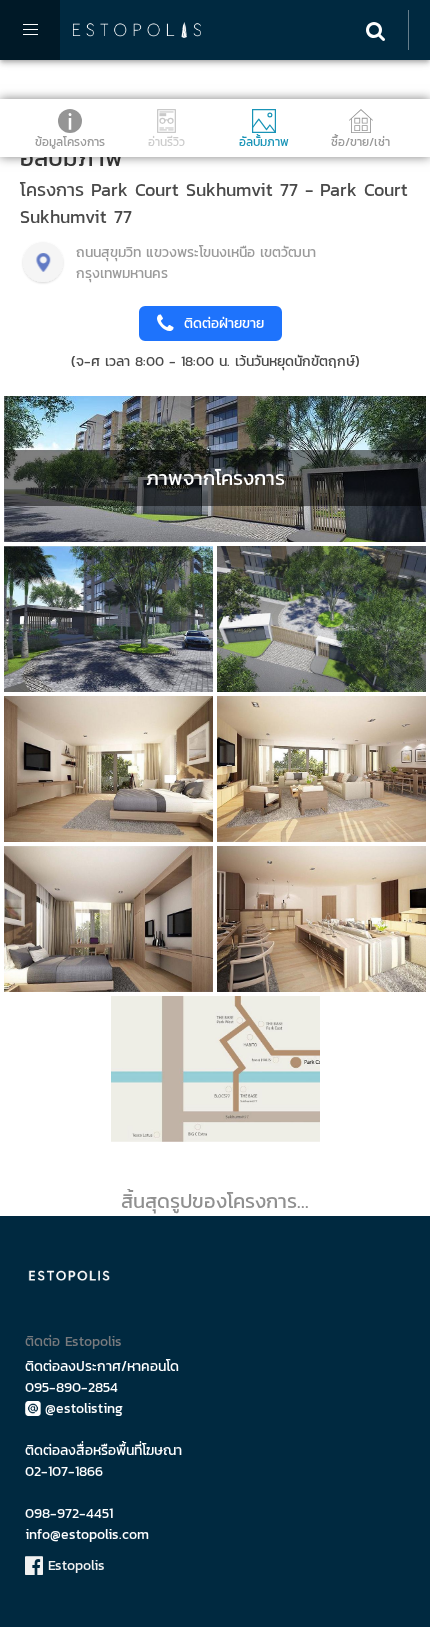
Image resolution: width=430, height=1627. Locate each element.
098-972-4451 (69, 1513)
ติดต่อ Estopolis (73, 1341)
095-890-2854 (71, 1387)
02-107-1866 (64, 1471)
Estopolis (74, 1565)
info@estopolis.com (87, 1534)
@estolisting (84, 1408)
